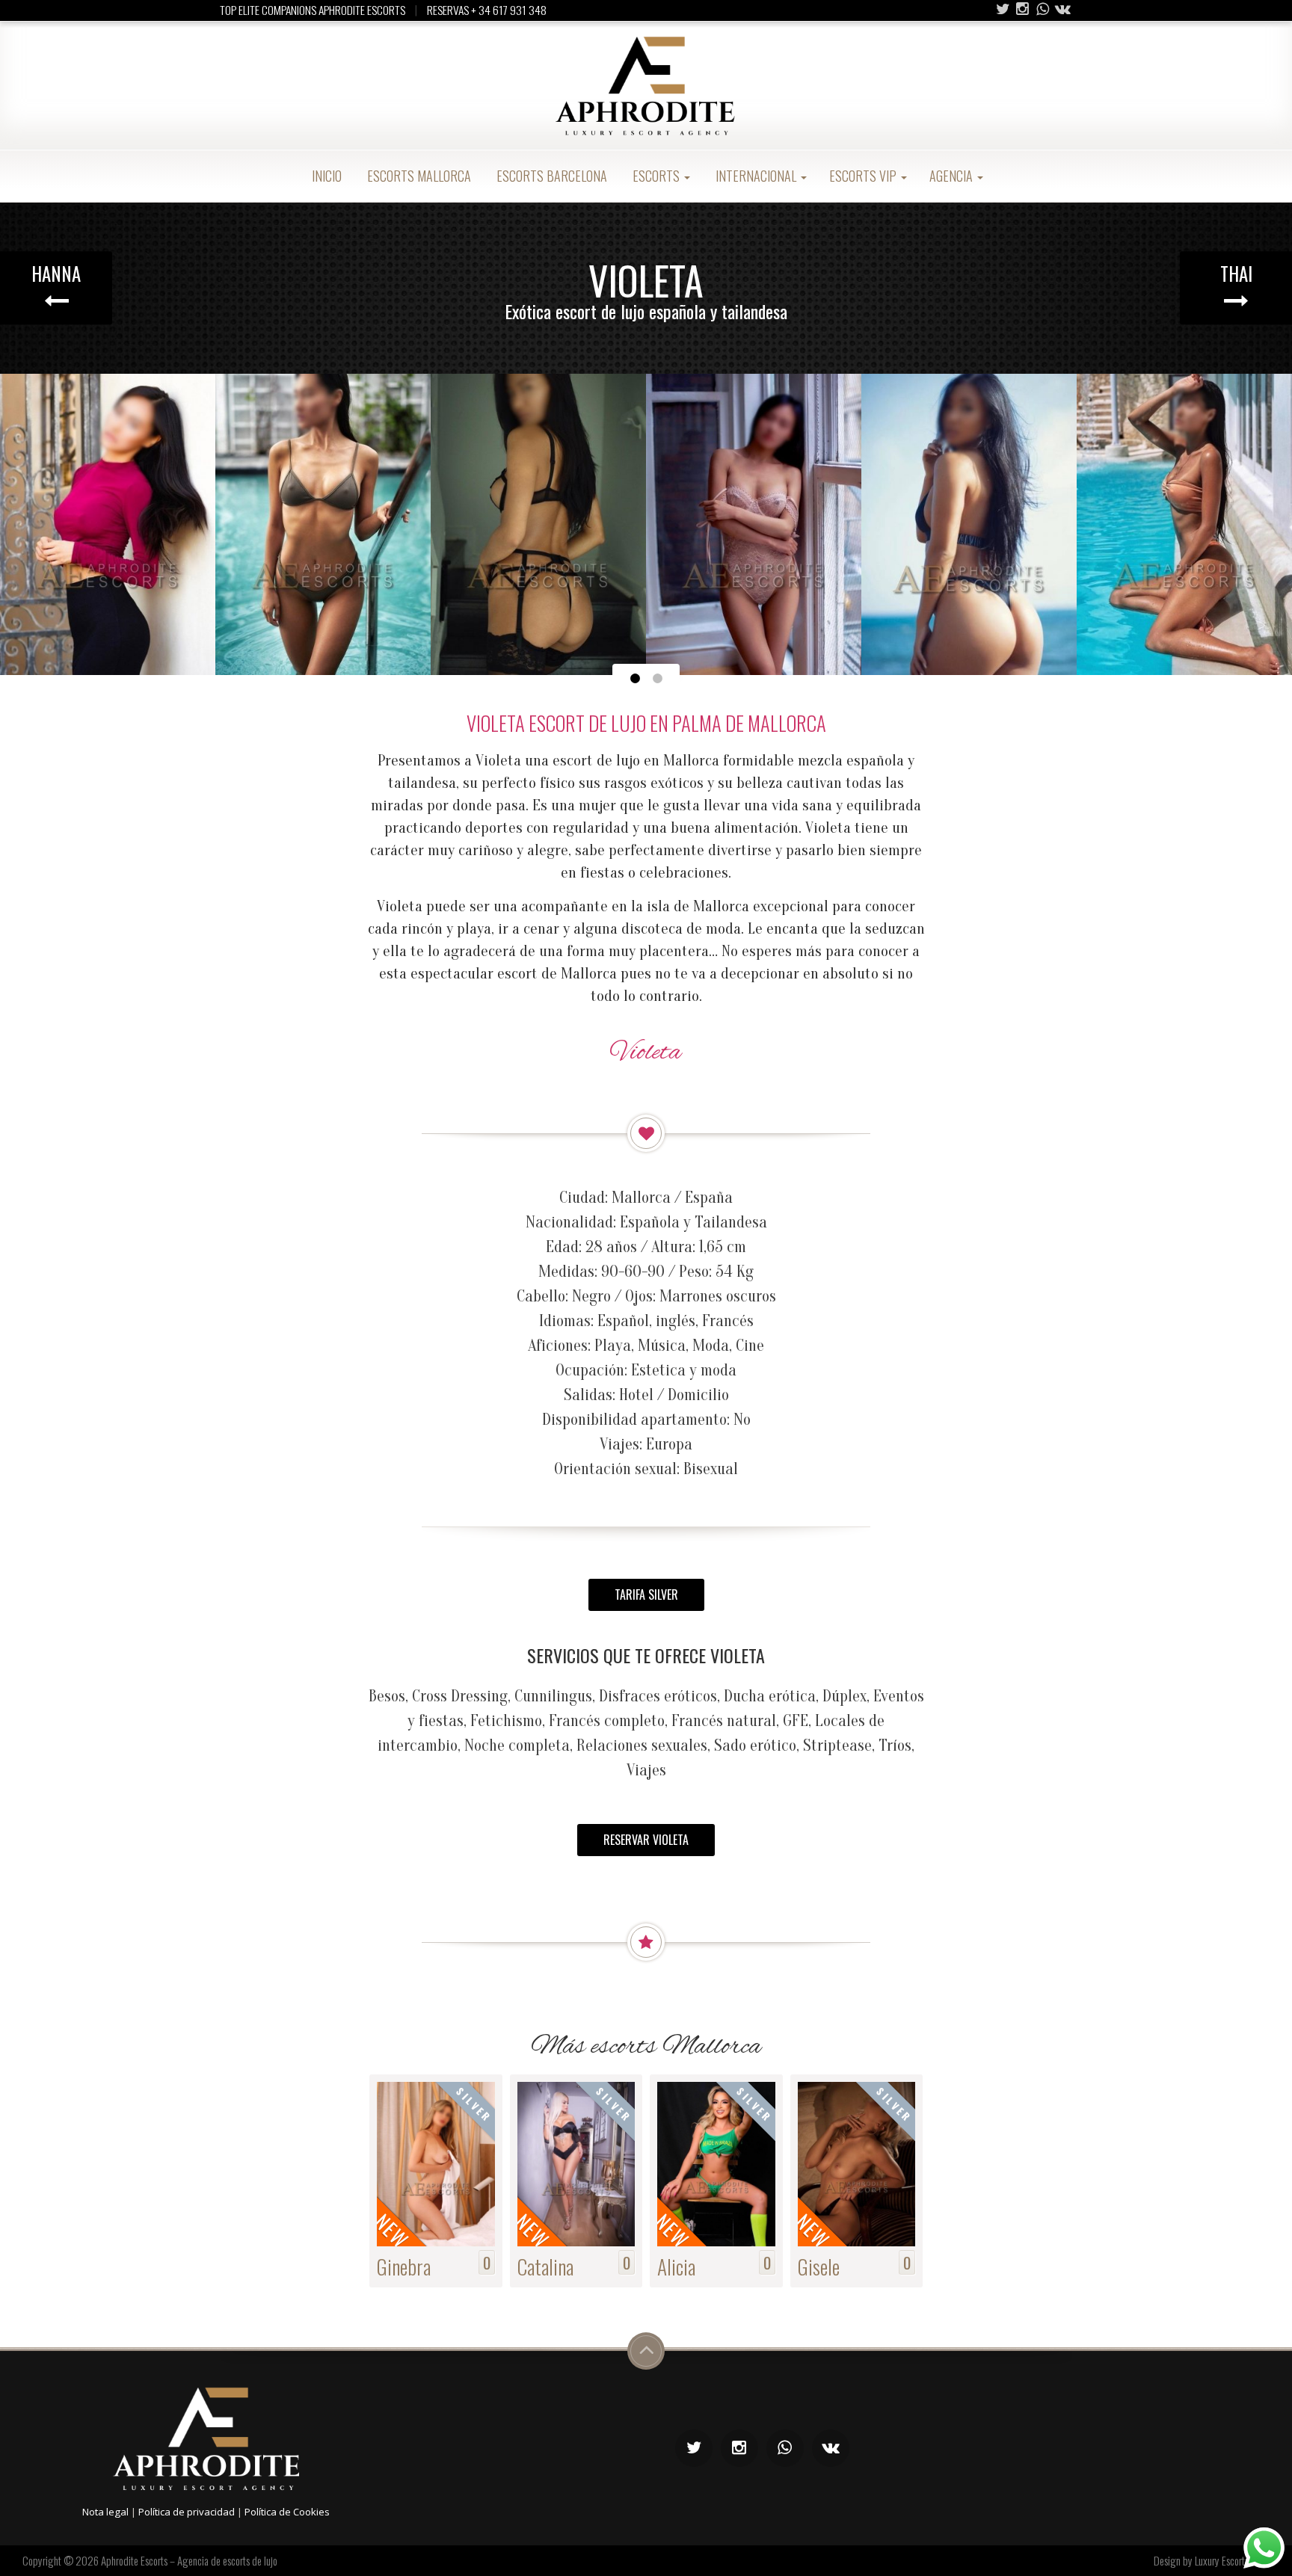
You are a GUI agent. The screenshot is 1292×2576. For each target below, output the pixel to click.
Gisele (819, 2266)
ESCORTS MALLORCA (418, 176)
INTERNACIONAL (756, 176)
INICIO (325, 176)
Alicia (676, 2266)
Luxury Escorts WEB (1232, 2560)
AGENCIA (953, 176)
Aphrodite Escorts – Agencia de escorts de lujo (189, 2560)
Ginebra (404, 2266)
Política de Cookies (287, 2512)
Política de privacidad (187, 2512)
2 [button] (657, 679)
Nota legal (105, 2512)
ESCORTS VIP (864, 176)
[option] (108, 524)
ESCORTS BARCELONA (550, 176)
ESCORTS (656, 176)
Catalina (545, 2266)
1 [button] (635, 679)
